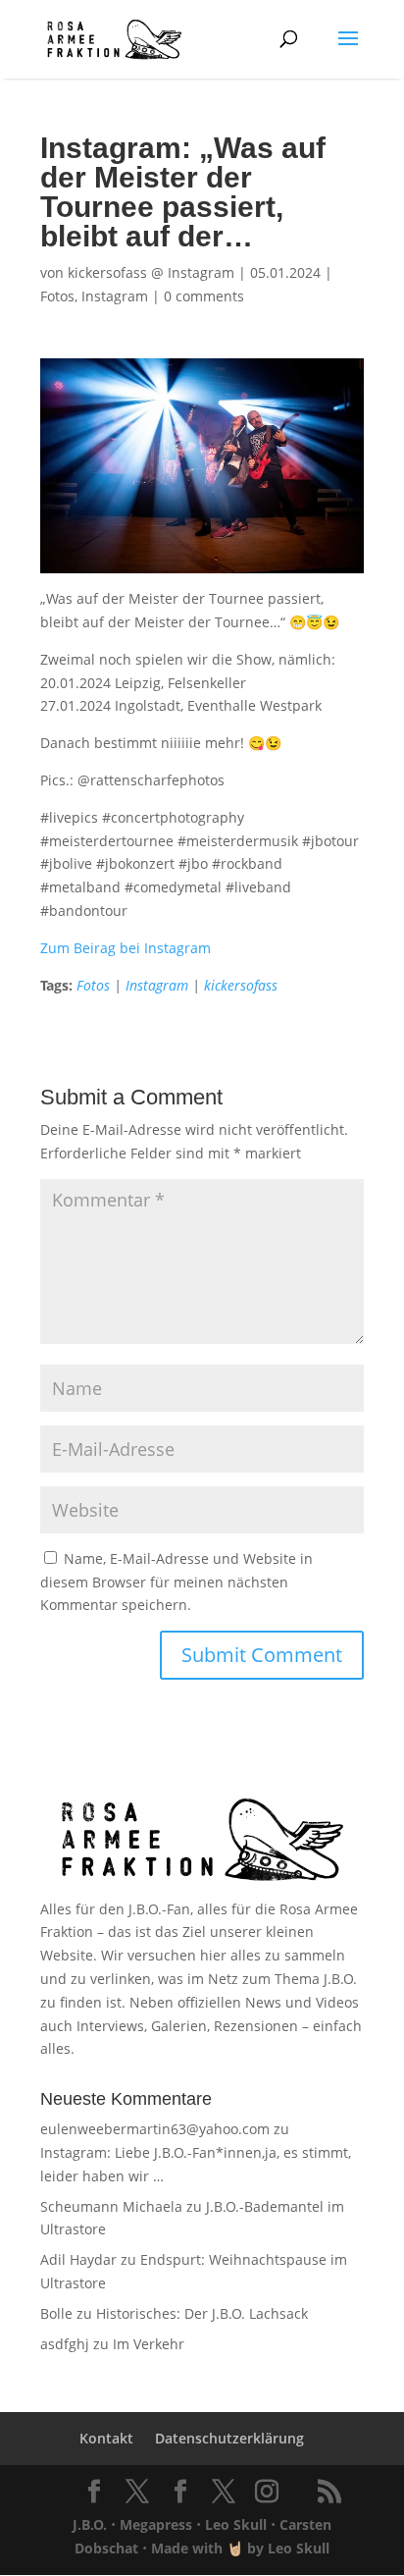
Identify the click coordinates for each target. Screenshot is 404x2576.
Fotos (57, 296)
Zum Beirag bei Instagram (126, 948)
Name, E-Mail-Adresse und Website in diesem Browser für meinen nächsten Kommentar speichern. (177, 1582)
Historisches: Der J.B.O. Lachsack (202, 2313)
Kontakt (106, 2438)
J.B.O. (90, 2524)
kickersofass (241, 985)
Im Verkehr (149, 2344)
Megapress (156, 2524)
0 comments (204, 296)
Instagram (115, 296)
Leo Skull (236, 2524)
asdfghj (65, 2344)
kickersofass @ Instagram (151, 272)
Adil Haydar (78, 2259)
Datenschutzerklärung (229, 2438)
